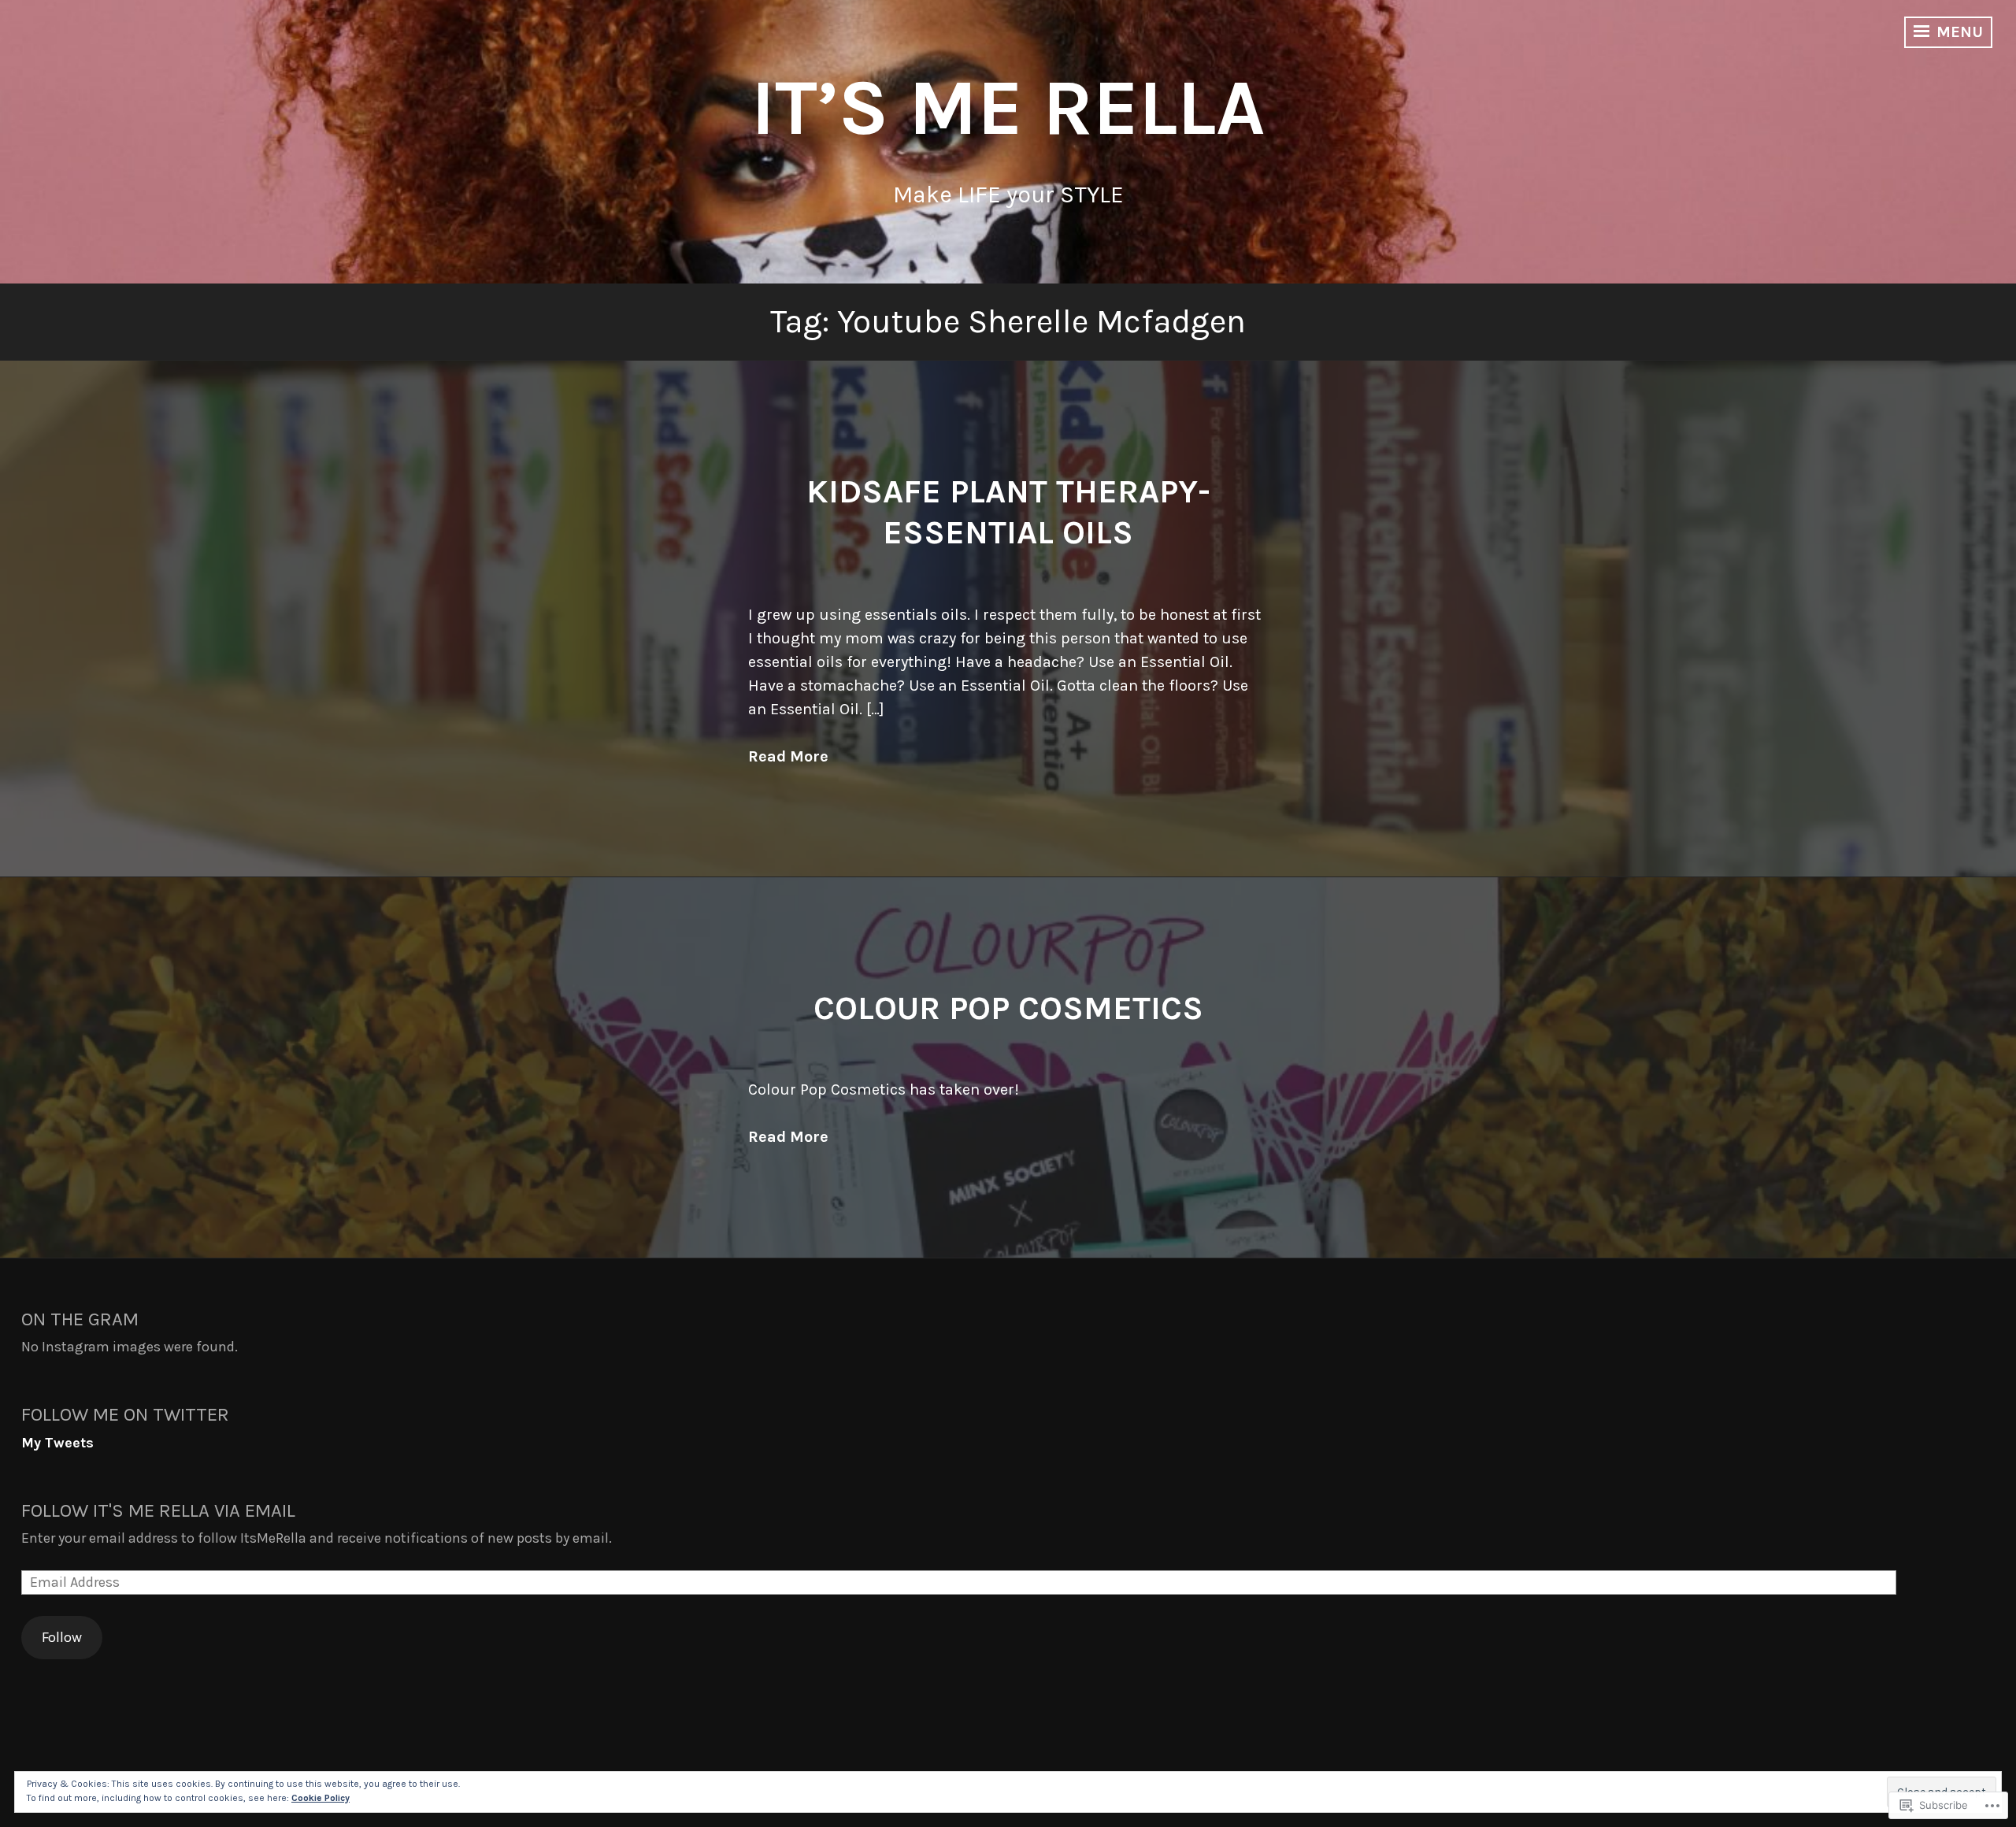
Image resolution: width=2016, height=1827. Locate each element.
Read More (788, 756)
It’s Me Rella (1008, 107)
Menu (1958, 32)
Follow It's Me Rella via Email (158, 1510)
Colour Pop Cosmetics (1008, 1008)
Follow (62, 1637)
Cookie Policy (321, 1798)
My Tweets (57, 1443)
